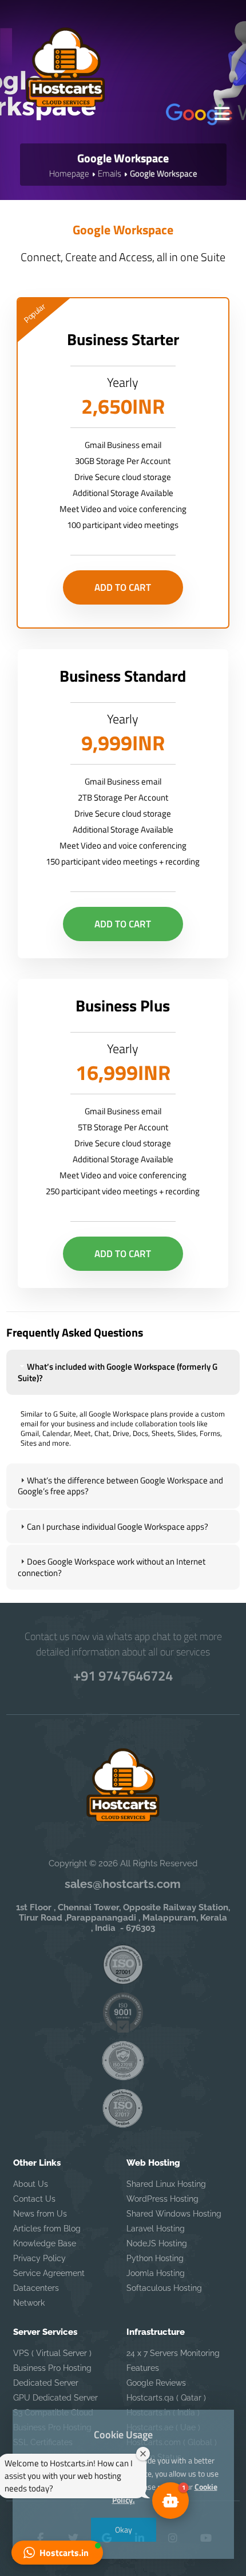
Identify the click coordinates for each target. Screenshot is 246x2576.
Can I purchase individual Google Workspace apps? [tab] (118, 1527)
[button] (57, 2553)
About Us (31, 2184)
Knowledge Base (45, 2243)
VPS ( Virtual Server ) (52, 2353)
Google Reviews (156, 2383)
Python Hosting (155, 2258)
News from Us (40, 2214)
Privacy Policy (39, 2258)
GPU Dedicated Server (55, 2398)
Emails (110, 173)
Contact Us (34, 2199)
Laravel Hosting (156, 2229)
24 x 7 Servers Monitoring (173, 2353)
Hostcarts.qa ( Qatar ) (166, 2398)
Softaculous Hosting (164, 2288)
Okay (123, 2529)
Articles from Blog (47, 2229)
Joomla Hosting (156, 2273)
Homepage (69, 173)
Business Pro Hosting (52, 2368)
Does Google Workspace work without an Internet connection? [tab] (112, 1567)
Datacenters (36, 2288)
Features (143, 2368)
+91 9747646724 (123, 1675)
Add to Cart (123, 587)
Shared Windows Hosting (174, 2214)
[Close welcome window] (143, 2454)
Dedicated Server (46, 2383)
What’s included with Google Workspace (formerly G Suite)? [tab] (118, 1372)
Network (29, 2303)
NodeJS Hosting (157, 2243)
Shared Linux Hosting (166, 2184)
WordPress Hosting (162, 2199)
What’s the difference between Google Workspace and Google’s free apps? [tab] (120, 1486)
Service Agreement (49, 2273)
